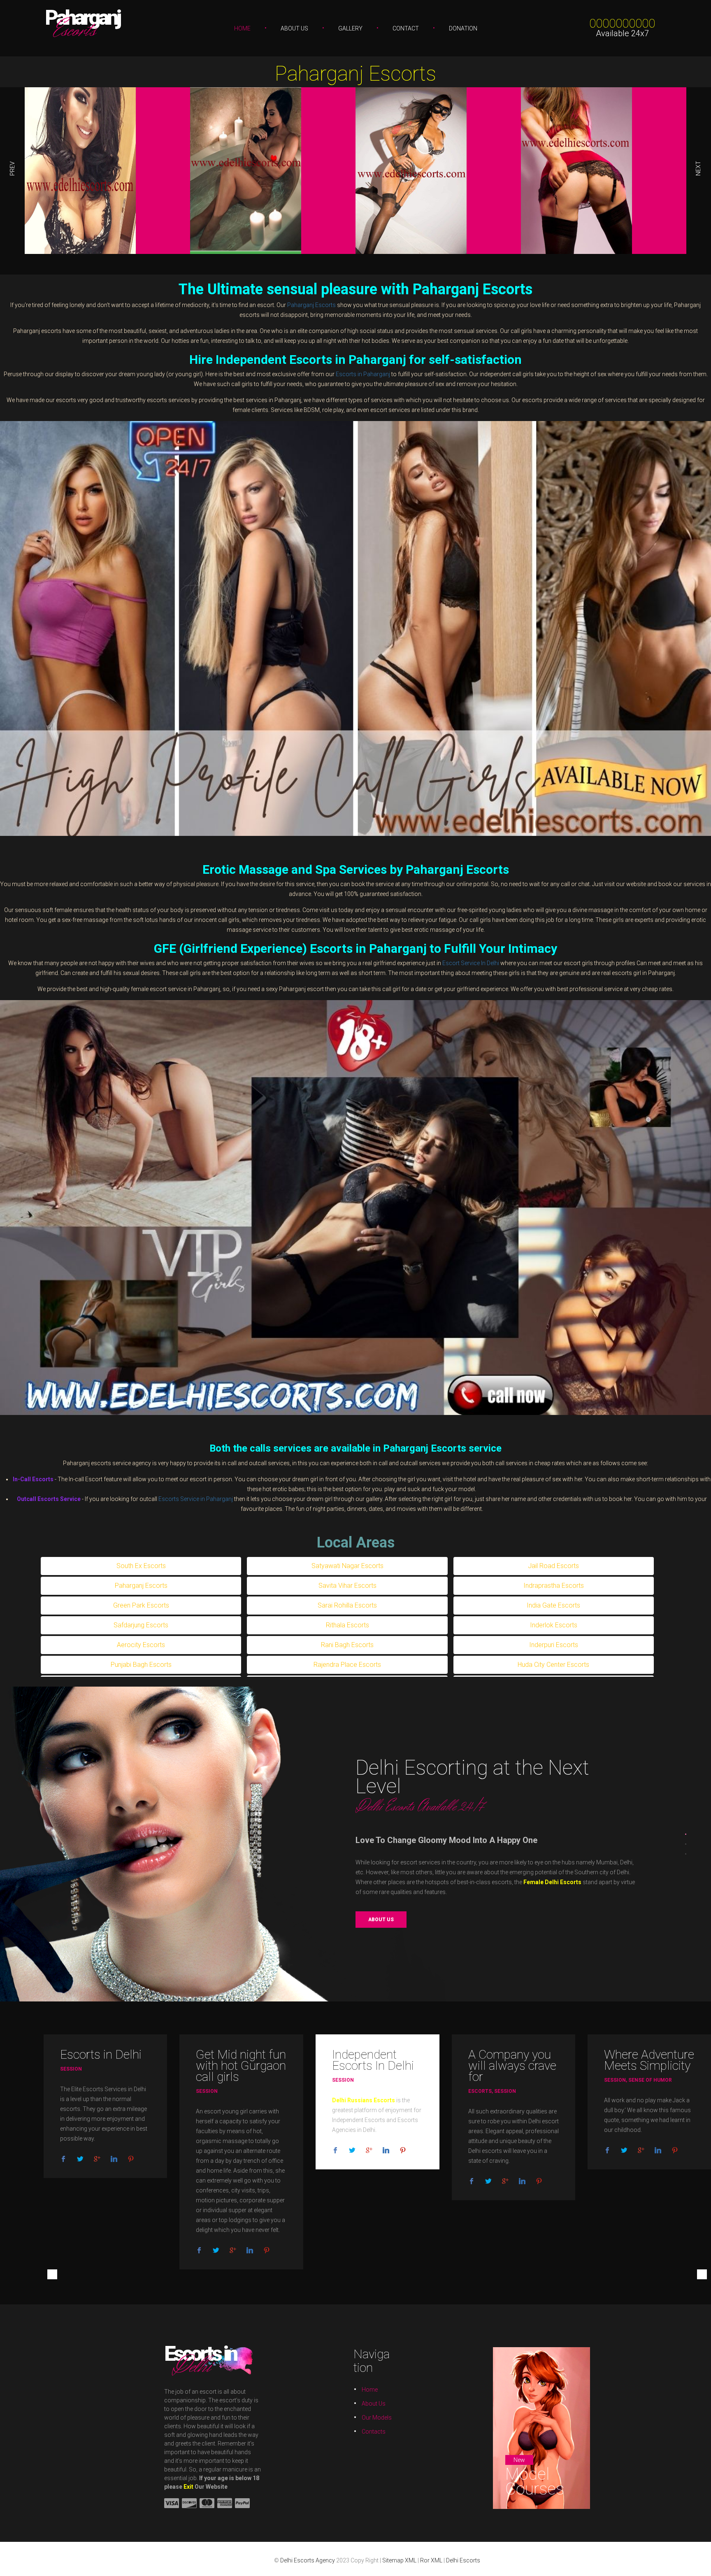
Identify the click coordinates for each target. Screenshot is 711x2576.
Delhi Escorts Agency (308, 2560)
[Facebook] (63, 2159)
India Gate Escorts (553, 1605)
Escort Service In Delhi (471, 963)
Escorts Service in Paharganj (196, 1499)
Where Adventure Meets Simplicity (649, 2060)
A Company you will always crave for (512, 2065)
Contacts (374, 2432)
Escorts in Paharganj (363, 374)
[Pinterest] (131, 2159)
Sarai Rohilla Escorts (347, 1605)
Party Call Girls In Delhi (543, 1931)
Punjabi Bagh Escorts (141, 1665)
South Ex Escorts (141, 1566)
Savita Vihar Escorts (347, 1586)
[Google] (97, 2159)
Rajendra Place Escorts (347, 1665)
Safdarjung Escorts (141, 1625)
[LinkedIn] (114, 2159)
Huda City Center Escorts (553, 1665)
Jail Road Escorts (553, 1566)
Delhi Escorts (463, 2560)
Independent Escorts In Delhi (373, 2060)
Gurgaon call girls (241, 2071)
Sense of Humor (650, 2080)
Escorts (480, 2091)
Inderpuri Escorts (554, 1645)
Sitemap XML (399, 2560)
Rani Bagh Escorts (347, 1645)
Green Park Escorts (141, 1605)
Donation (463, 28)
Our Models (377, 2418)
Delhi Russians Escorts (364, 2100)
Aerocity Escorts (141, 1645)
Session (71, 2069)
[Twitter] (80, 2159)
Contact (406, 28)
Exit (188, 2487)
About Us (294, 28)
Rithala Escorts (347, 1625)
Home (242, 28)
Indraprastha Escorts (554, 1586)
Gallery (350, 28)
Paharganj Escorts (355, 74)
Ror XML (431, 2560)
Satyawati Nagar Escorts (347, 1566)
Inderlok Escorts (554, 1625)
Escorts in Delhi (101, 2054)
